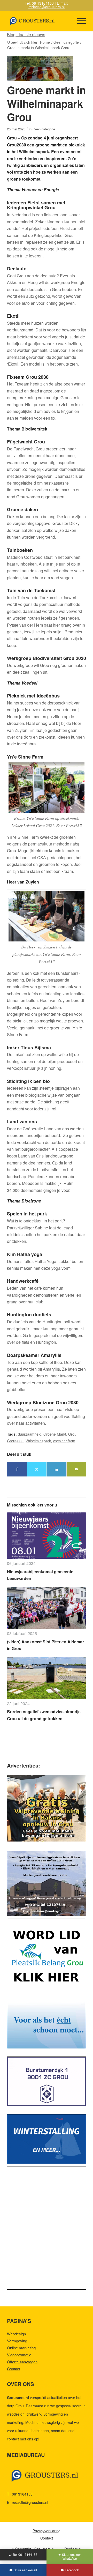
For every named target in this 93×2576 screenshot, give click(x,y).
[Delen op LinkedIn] (57, 1469)
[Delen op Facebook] (17, 1469)
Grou (72, 1434)
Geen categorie (44, 129)
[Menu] (79, 21)
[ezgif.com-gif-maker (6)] (47, 2139)
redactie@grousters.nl (47, 7)
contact (13, 2439)
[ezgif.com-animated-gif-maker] (47, 2081)
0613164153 (22, 2494)
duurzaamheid (30, 1434)
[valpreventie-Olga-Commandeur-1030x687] (47, 1808)
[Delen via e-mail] (76, 1469)
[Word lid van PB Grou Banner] (47, 1958)
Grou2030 (15, 1441)
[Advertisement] (47, 2232)
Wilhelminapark (38, 1441)
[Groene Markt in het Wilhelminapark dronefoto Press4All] (40, 68)
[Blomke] (47, 2024)
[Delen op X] (37, 1469)
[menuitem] (79, 21)
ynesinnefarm (64, 1441)
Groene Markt (55, 1434)
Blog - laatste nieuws (26, 35)
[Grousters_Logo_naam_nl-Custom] (39, 21)
